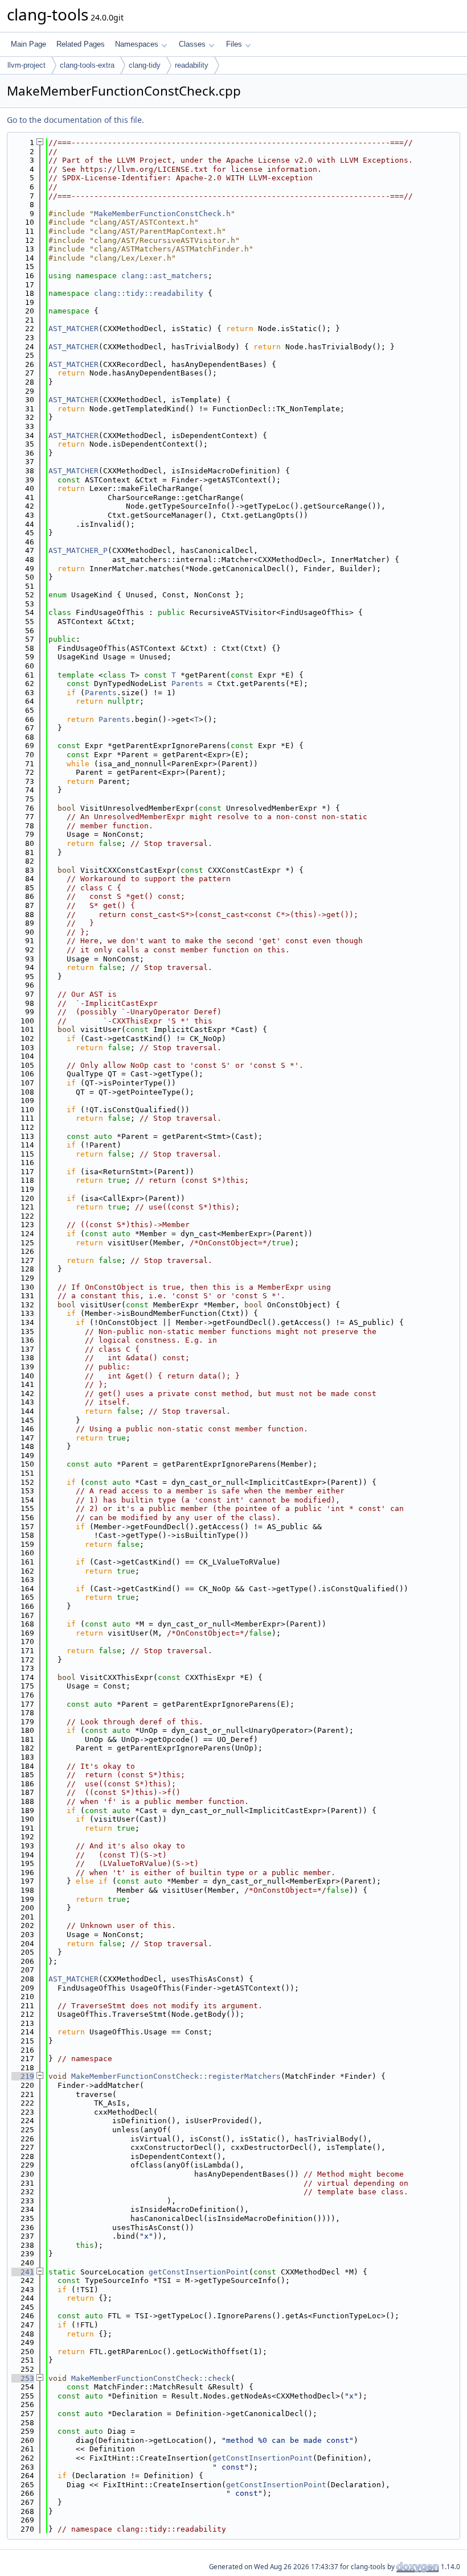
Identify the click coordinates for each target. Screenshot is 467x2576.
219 (23, 2076)
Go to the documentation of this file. (75, 120)
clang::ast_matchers (165, 276)
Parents (187, 684)
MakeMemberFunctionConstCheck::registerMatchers (176, 2076)
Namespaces (137, 44)
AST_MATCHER (73, 329)
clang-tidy (145, 65)
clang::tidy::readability (149, 293)
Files (234, 44)
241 (23, 2272)
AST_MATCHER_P (78, 550)
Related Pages (81, 44)
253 (23, 2378)
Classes (192, 44)
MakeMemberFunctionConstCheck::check (151, 2378)
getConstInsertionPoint (199, 2272)
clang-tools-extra (87, 65)
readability (192, 65)
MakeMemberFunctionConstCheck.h (162, 214)
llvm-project (26, 65)
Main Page (28, 44)
